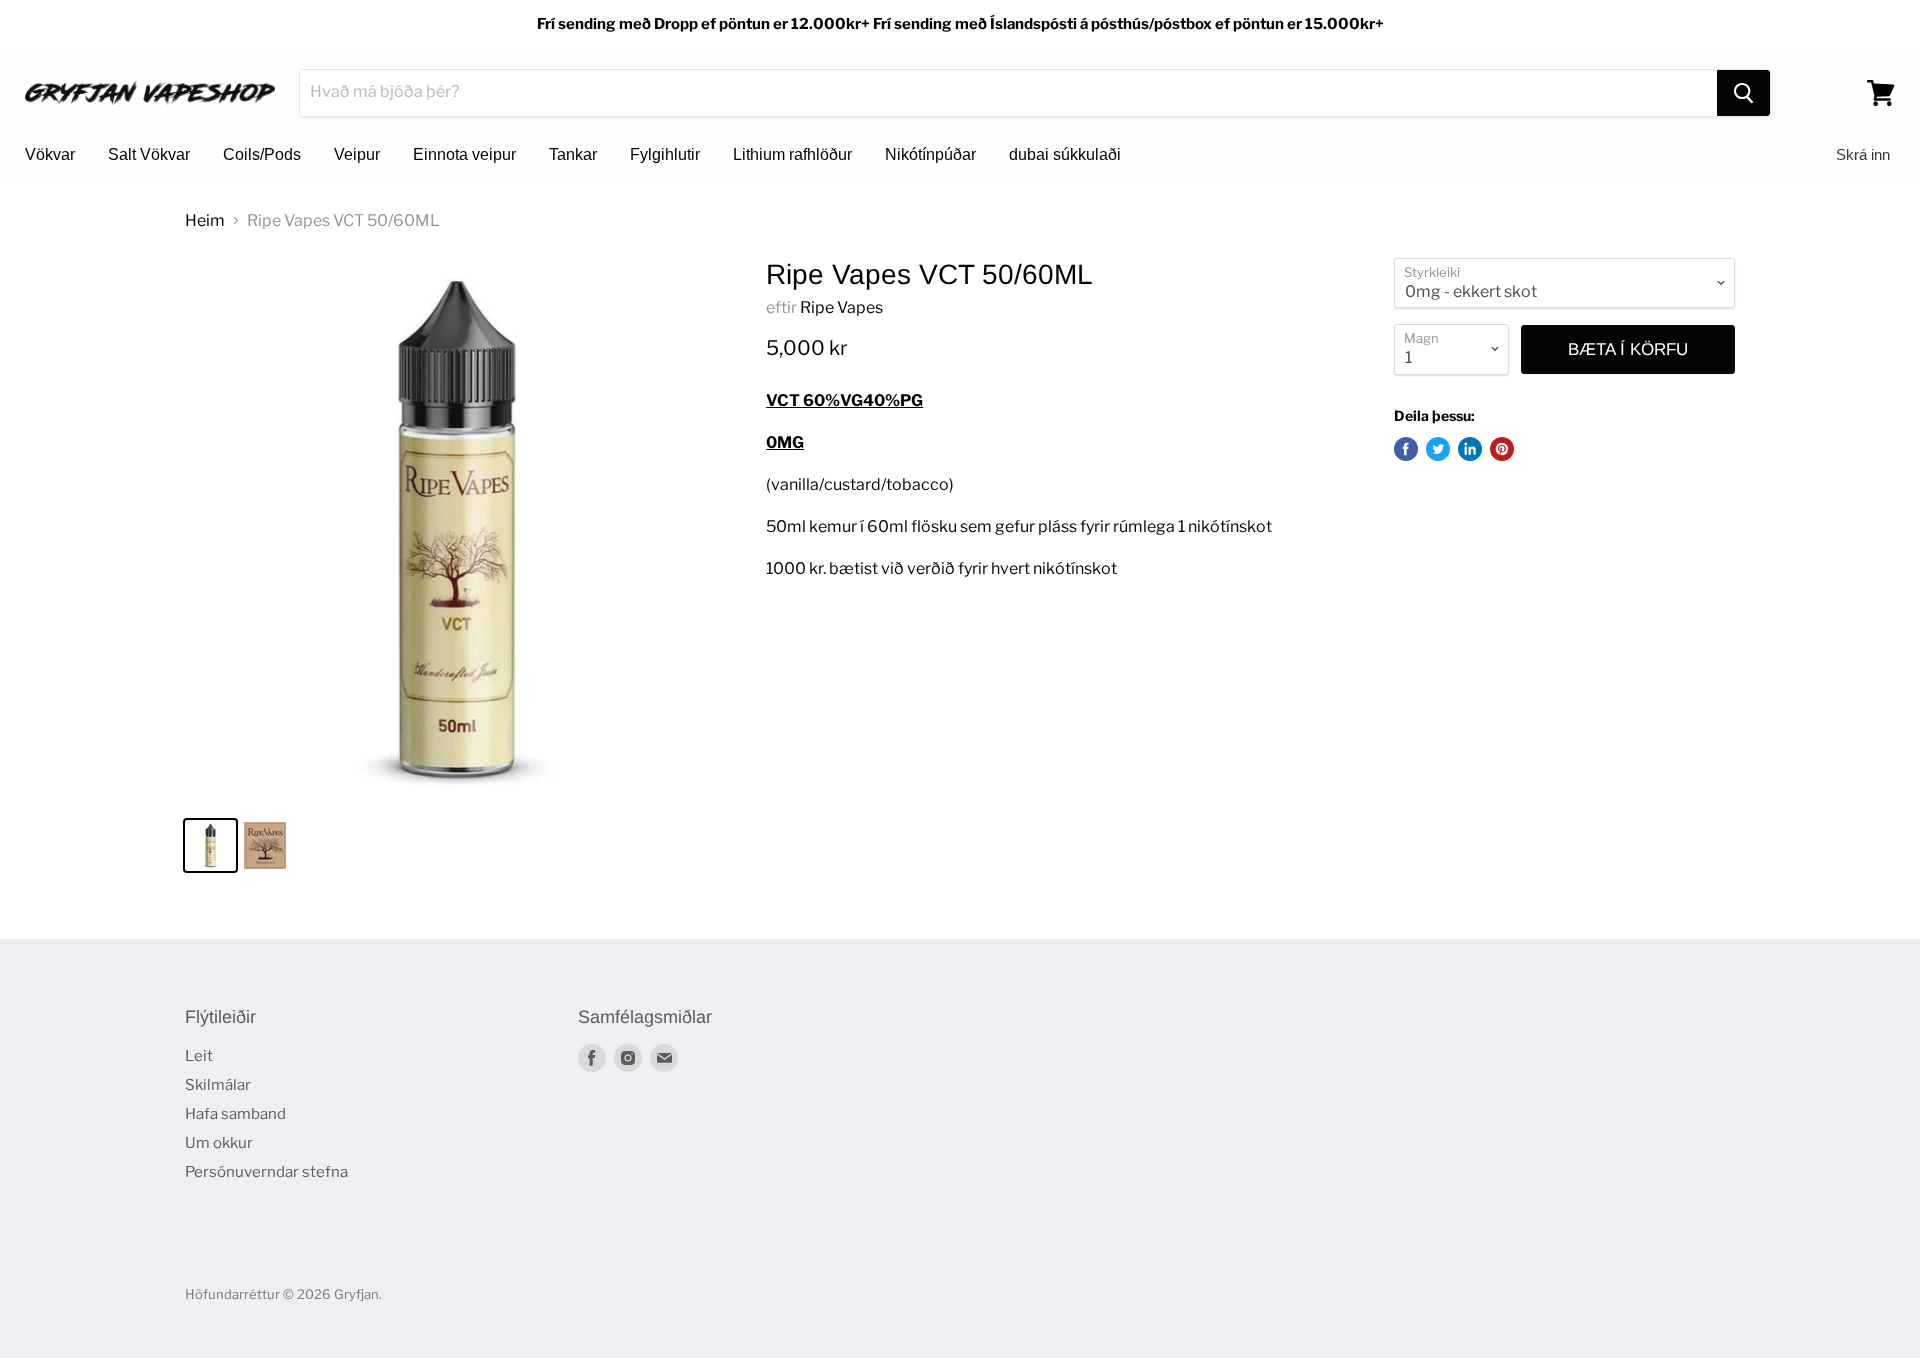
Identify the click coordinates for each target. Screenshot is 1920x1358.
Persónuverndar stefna (266, 1172)
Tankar (573, 154)
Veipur (357, 154)
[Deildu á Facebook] (1406, 449)
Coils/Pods (262, 154)
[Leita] (1743, 93)
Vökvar (50, 154)
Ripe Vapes (841, 307)
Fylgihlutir (665, 154)
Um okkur (219, 1143)
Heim (205, 221)
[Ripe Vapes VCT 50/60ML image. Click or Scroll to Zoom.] (456, 529)
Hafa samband (235, 1114)
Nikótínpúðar (930, 154)
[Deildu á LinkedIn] (1470, 449)
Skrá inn (1863, 154)
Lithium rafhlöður (792, 154)
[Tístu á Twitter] (1438, 449)
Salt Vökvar (149, 154)
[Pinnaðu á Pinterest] (1502, 449)
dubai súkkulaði (1065, 154)
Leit (199, 1056)
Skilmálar (218, 1085)
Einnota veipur (464, 154)
